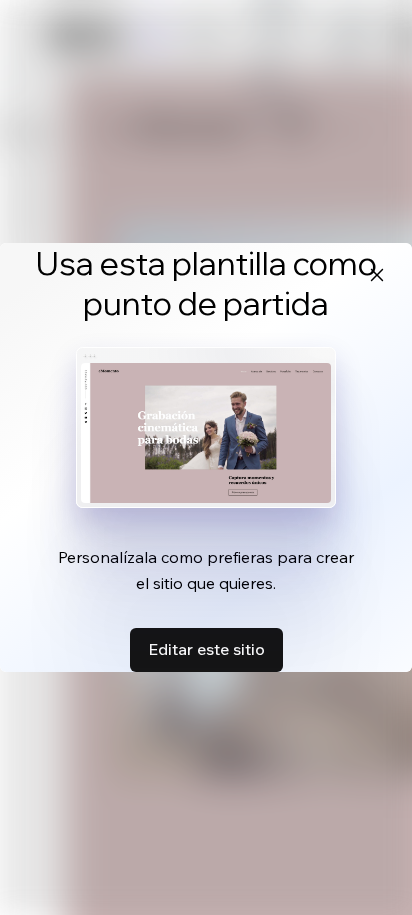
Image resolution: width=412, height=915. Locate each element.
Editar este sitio (206, 649)
